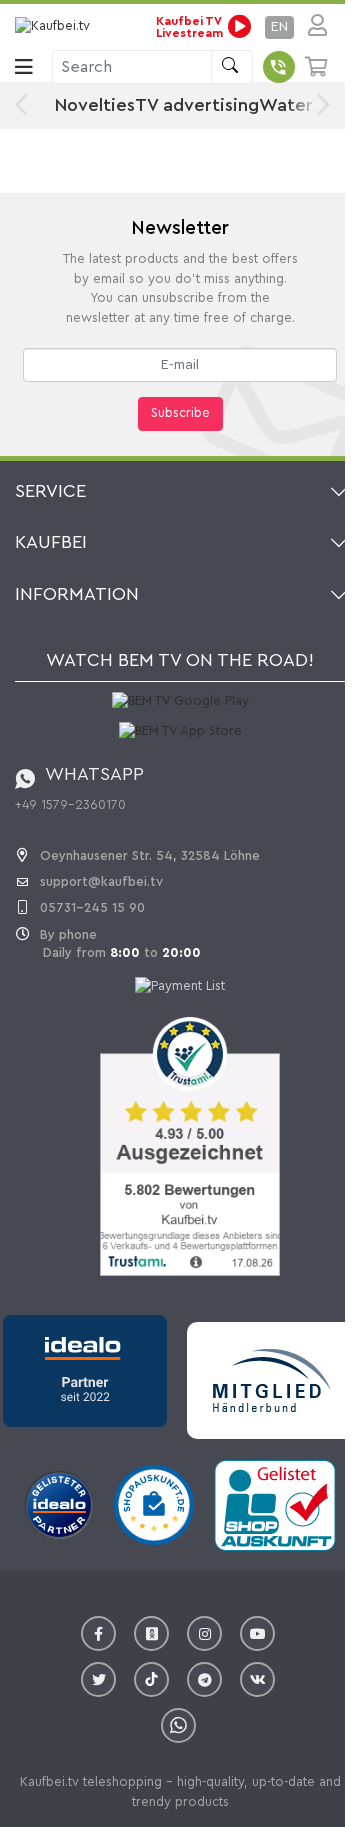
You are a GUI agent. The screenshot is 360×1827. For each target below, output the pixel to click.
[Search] (232, 67)
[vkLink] (257, 1679)
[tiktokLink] (151, 1679)
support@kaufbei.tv (101, 881)
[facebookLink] (98, 1633)
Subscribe (180, 413)
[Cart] (317, 67)
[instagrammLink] (204, 1633)
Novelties (95, 105)
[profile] (312, 27)
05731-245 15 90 (92, 907)
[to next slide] (318, 105)
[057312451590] (279, 67)
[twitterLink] (98, 1679)
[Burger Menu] (24, 67)
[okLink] (151, 1633)
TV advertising (197, 105)
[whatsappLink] (178, 1725)
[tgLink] (204, 1679)
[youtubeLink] (257, 1633)
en (279, 27)
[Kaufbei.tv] (55, 27)
